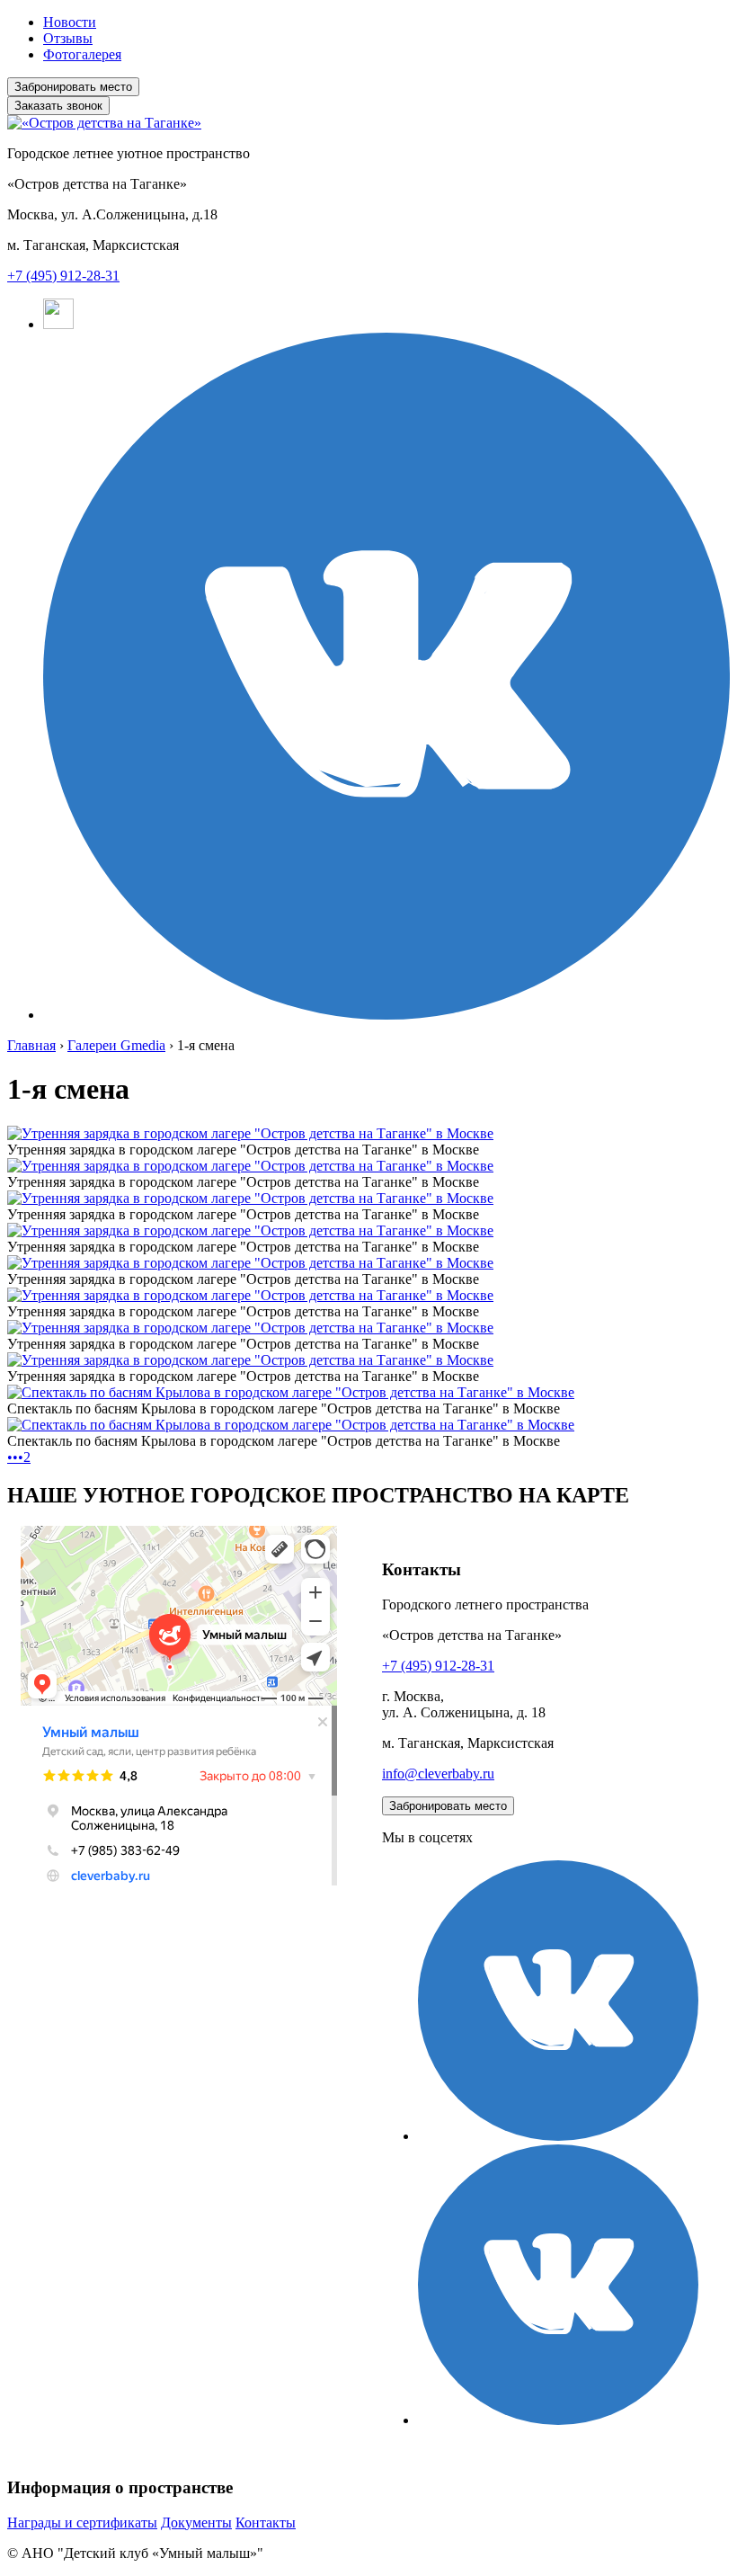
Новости (70, 22)
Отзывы (68, 38)
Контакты (266, 2523)
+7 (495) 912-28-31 (63, 276)
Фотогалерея (82, 54)
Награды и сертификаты (82, 2523)
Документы (196, 2523)
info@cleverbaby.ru (438, 1774)
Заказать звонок (58, 106)
